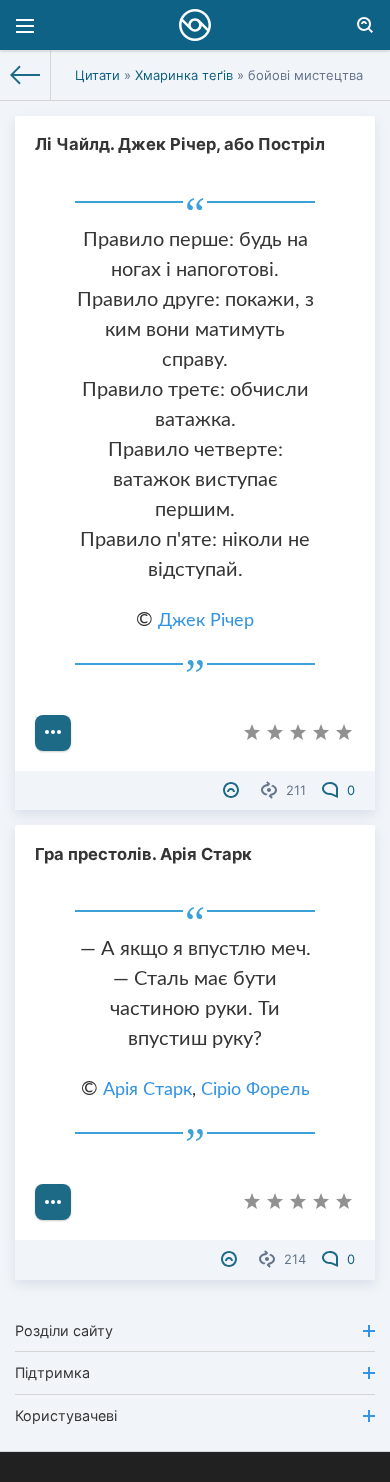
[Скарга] (233, 790)
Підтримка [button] (52, 1372)
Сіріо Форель (255, 1090)
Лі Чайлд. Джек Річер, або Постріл (180, 144)
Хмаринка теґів (184, 75)
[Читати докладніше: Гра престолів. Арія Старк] (53, 1202)
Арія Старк (147, 1090)
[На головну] (25, 75)
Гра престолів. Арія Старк (143, 854)
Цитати (97, 75)
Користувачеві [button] (66, 1415)
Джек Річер (206, 621)
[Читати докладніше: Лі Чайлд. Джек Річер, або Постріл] (53, 733)
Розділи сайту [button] (64, 1330)
